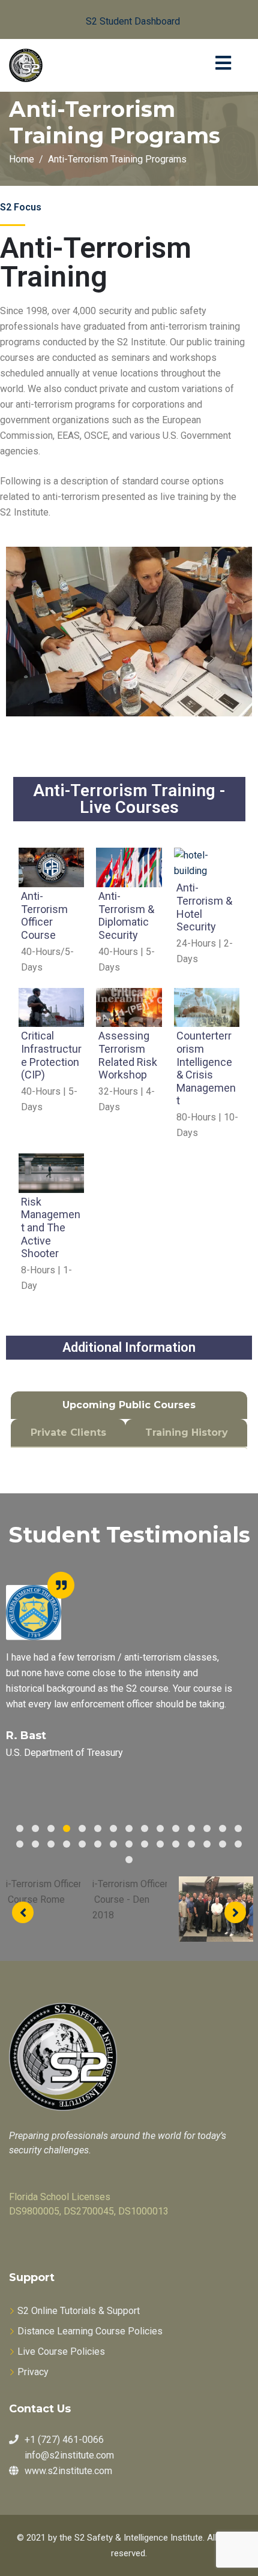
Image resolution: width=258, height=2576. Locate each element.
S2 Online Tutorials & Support (79, 2311)
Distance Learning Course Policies (90, 2331)
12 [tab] (191, 1828)
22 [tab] (113, 1844)
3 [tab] (51, 1828)
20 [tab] (82, 1844)
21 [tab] (98, 1844)
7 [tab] (113, 1828)
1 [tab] (20, 1828)
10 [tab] (160, 1828)
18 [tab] (51, 1844)
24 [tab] (145, 1844)
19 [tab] (67, 1844)
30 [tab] (238, 1844)
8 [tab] (129, 1828)
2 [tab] (35, 1828)
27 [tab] (191, 1844)
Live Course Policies (61, 2351)
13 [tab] (207, 1828)
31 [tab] (129, 1860)
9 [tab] (145, 1828)
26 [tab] (176, 1844)
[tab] (129, 1405)
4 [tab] (67, 1828)
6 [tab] (98, 1828)
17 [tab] (35, 1844)
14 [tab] (223, 1828)
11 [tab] (176, 1828)
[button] (123, 19)
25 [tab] (160, 1844)
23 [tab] (129, 1844)
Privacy (33, 2372)
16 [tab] (20, 1844)
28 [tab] (207, 1844)
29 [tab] (223, 1844)
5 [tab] (82, 1828)
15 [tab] (238, 1828)
